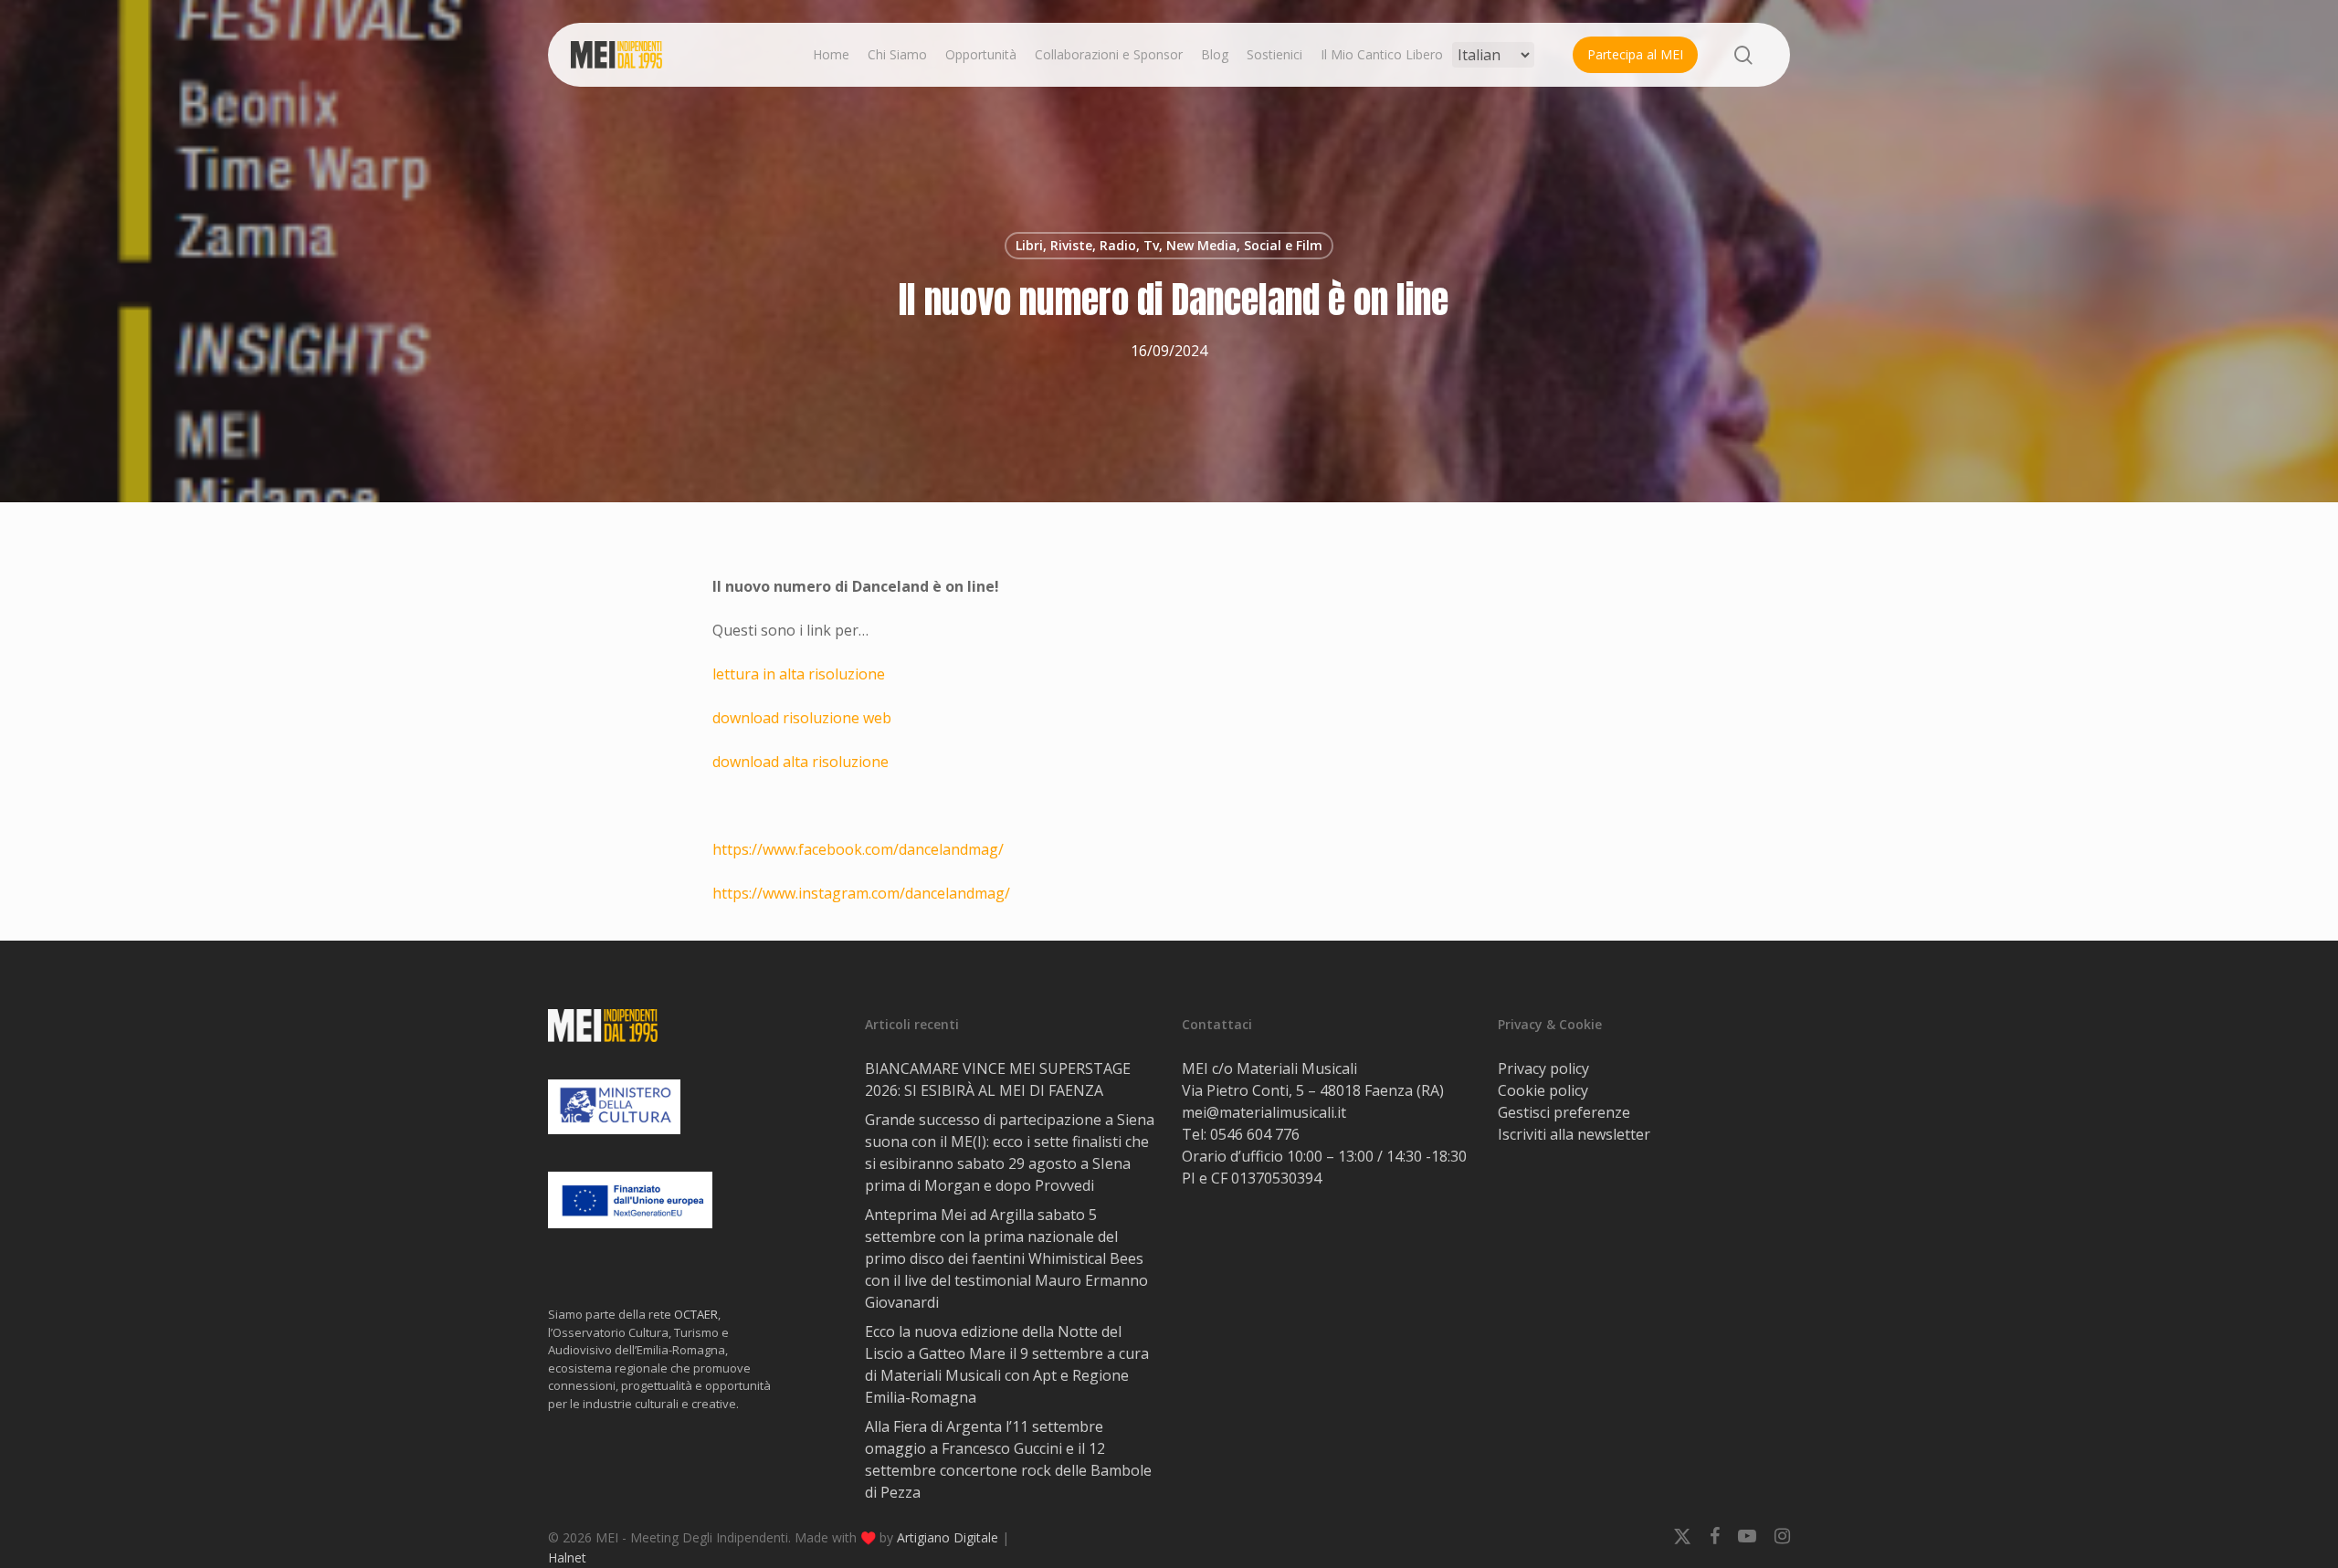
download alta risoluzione (800, 762)
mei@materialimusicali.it (1264, 1112)
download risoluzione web (802, 718)
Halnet (567, 1557)
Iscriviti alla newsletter (1574, 1134)
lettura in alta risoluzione (799, 674)
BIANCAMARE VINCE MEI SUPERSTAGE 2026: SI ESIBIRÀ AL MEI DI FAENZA (998, 1079)
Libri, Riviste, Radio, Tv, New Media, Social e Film (1169, 245)
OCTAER (696, 1314)
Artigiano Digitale (948, 1537)
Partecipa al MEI (1635, 54)
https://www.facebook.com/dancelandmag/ (858, 849)
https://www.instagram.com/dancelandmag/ (861, 893)
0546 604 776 (1255, 1134)
